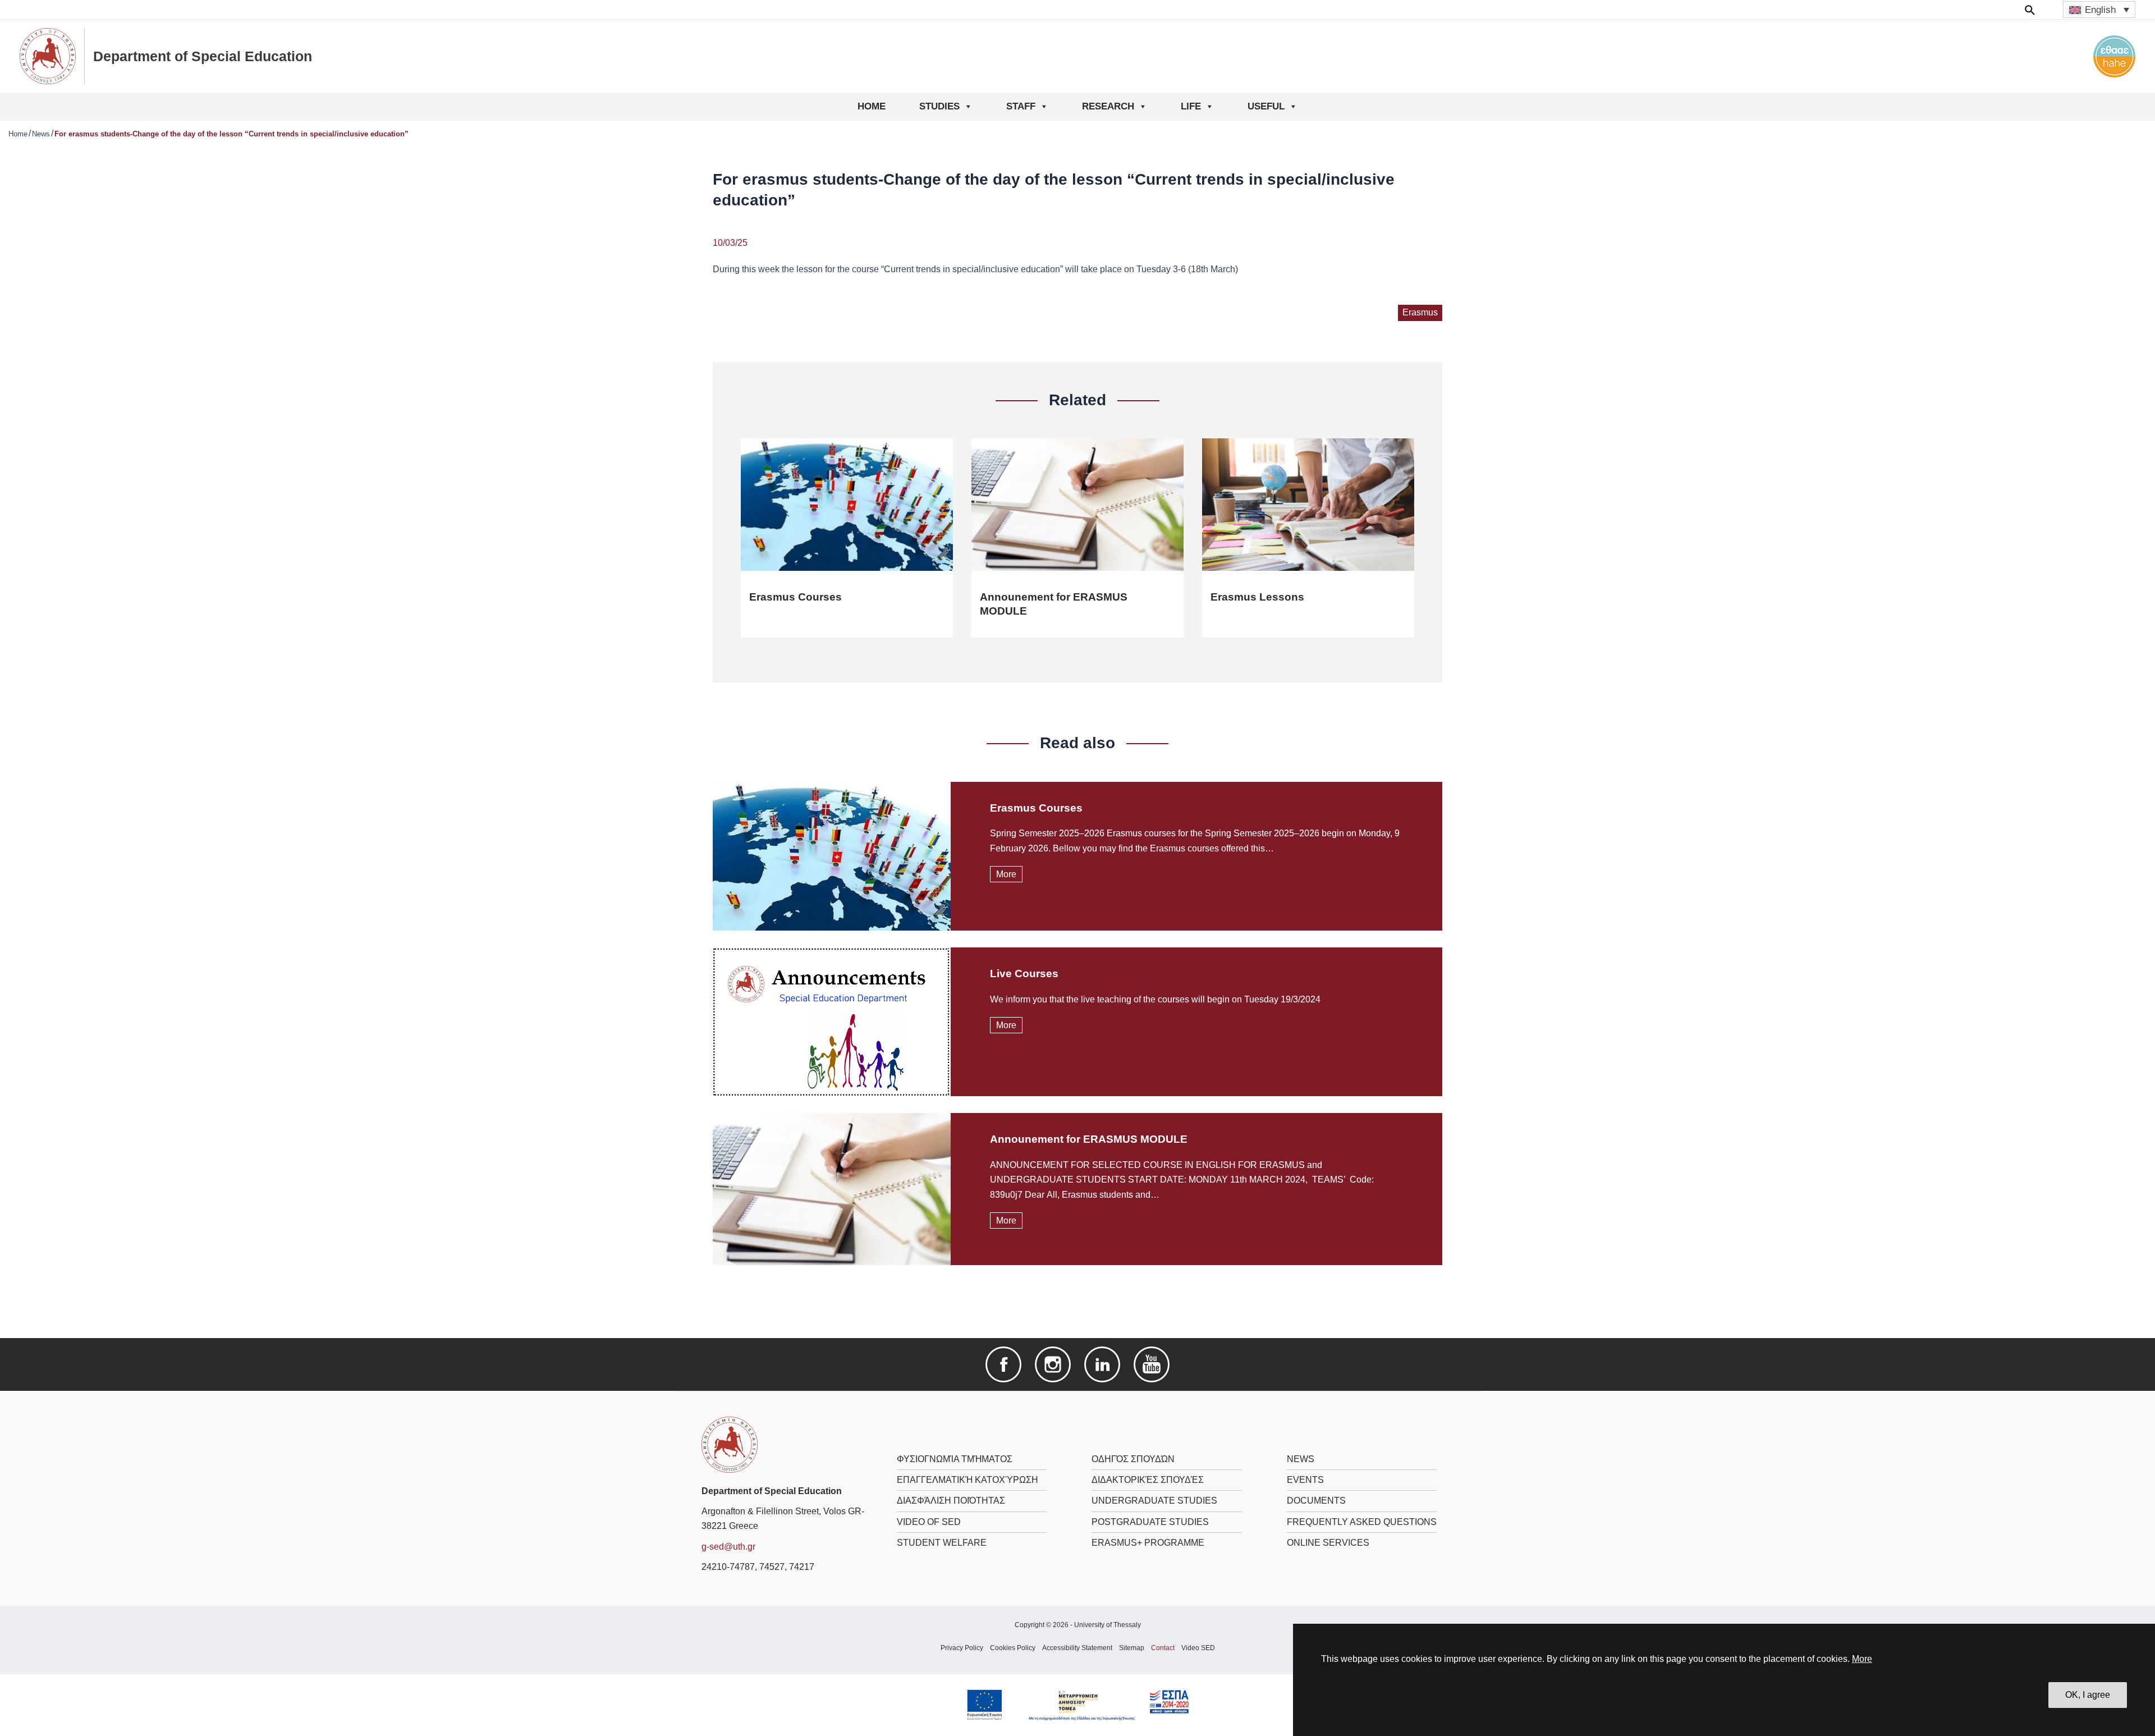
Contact (1163, 1648)
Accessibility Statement (1077, 1648)
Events (1305, 1480)
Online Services (1328, 1543)
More (1862, 1659)
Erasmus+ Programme (1148, 1543)
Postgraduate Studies (1150, 1522)
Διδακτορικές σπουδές (1148, 1480)
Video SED (1198, 1648)
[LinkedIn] (1102, 1364)
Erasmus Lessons (1257, 597)
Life (1191, 106)
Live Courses (1024, 974)
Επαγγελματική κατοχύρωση (968, 1480)
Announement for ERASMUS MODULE (1089, 1139)
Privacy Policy (962, 1648)
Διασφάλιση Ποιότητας (951, 1501)
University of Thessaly (1108, 1625)
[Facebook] (1003, 1364)
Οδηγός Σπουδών (1133, 1459)
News (41, 134)
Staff (1021, 106)
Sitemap (1132, 1648)
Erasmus (1420, 312)
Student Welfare (942, 1543)
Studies (939, 106)
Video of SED (929, 1522)
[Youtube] (1152, 1364)
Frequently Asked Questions (1362, 1522)
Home (872, 106)
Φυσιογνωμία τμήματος (955, 1459)
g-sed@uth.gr (728, 1547)
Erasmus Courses (795, 597)
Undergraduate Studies (1154, 1501)
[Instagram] (1053, 1364)
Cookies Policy (1013, 1648)
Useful (1266, 106)
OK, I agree (2088, 1695)
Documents (1316, 1501)
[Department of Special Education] (730, 1444)
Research (1108, 106)
